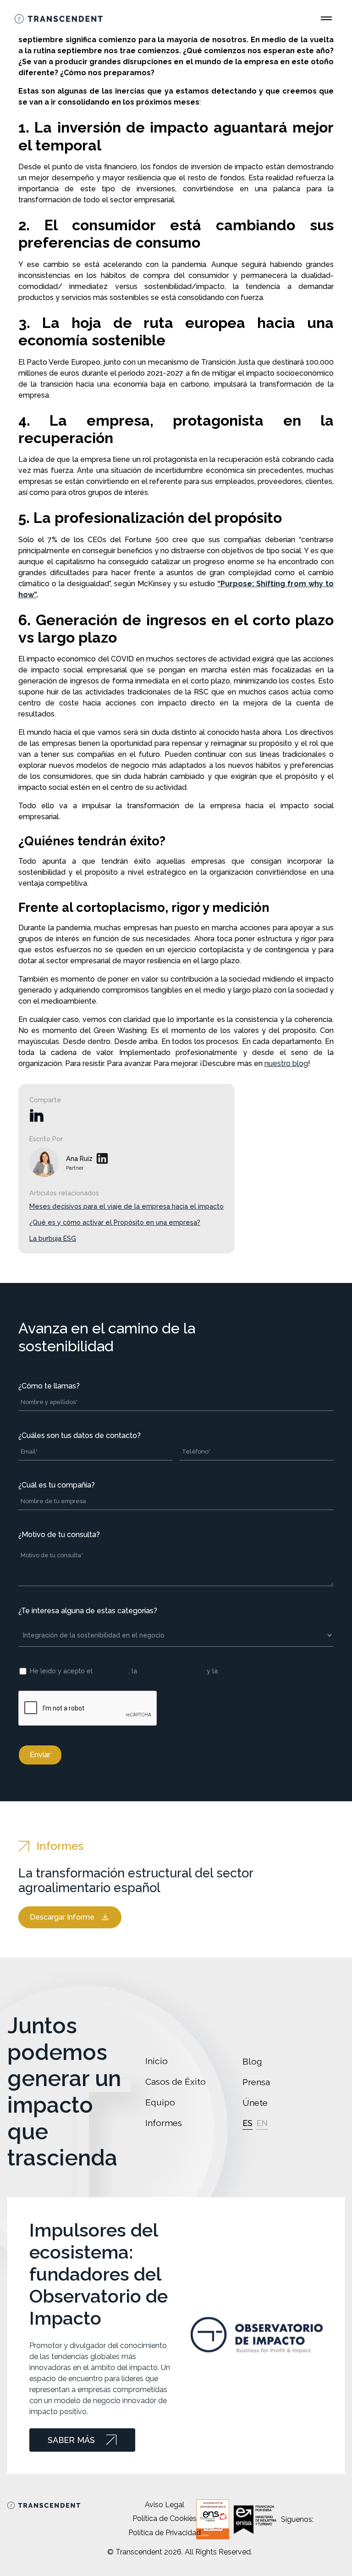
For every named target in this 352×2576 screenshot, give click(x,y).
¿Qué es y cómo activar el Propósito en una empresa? (115, 1222)
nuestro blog (286, 1063)
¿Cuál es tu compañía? (57, 1485)
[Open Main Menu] (326, 18)
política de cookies (249, 1671)
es (247, 2123)
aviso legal (111, 1671)
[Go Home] (59, 18)
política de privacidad (172, 1671)
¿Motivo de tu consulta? (59, 1535)
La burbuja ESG (53, 1238)
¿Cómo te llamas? (49, 1386)
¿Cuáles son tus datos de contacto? (80, 1435)
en (262, 2123)
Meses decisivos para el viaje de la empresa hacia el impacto (126, 1206)
